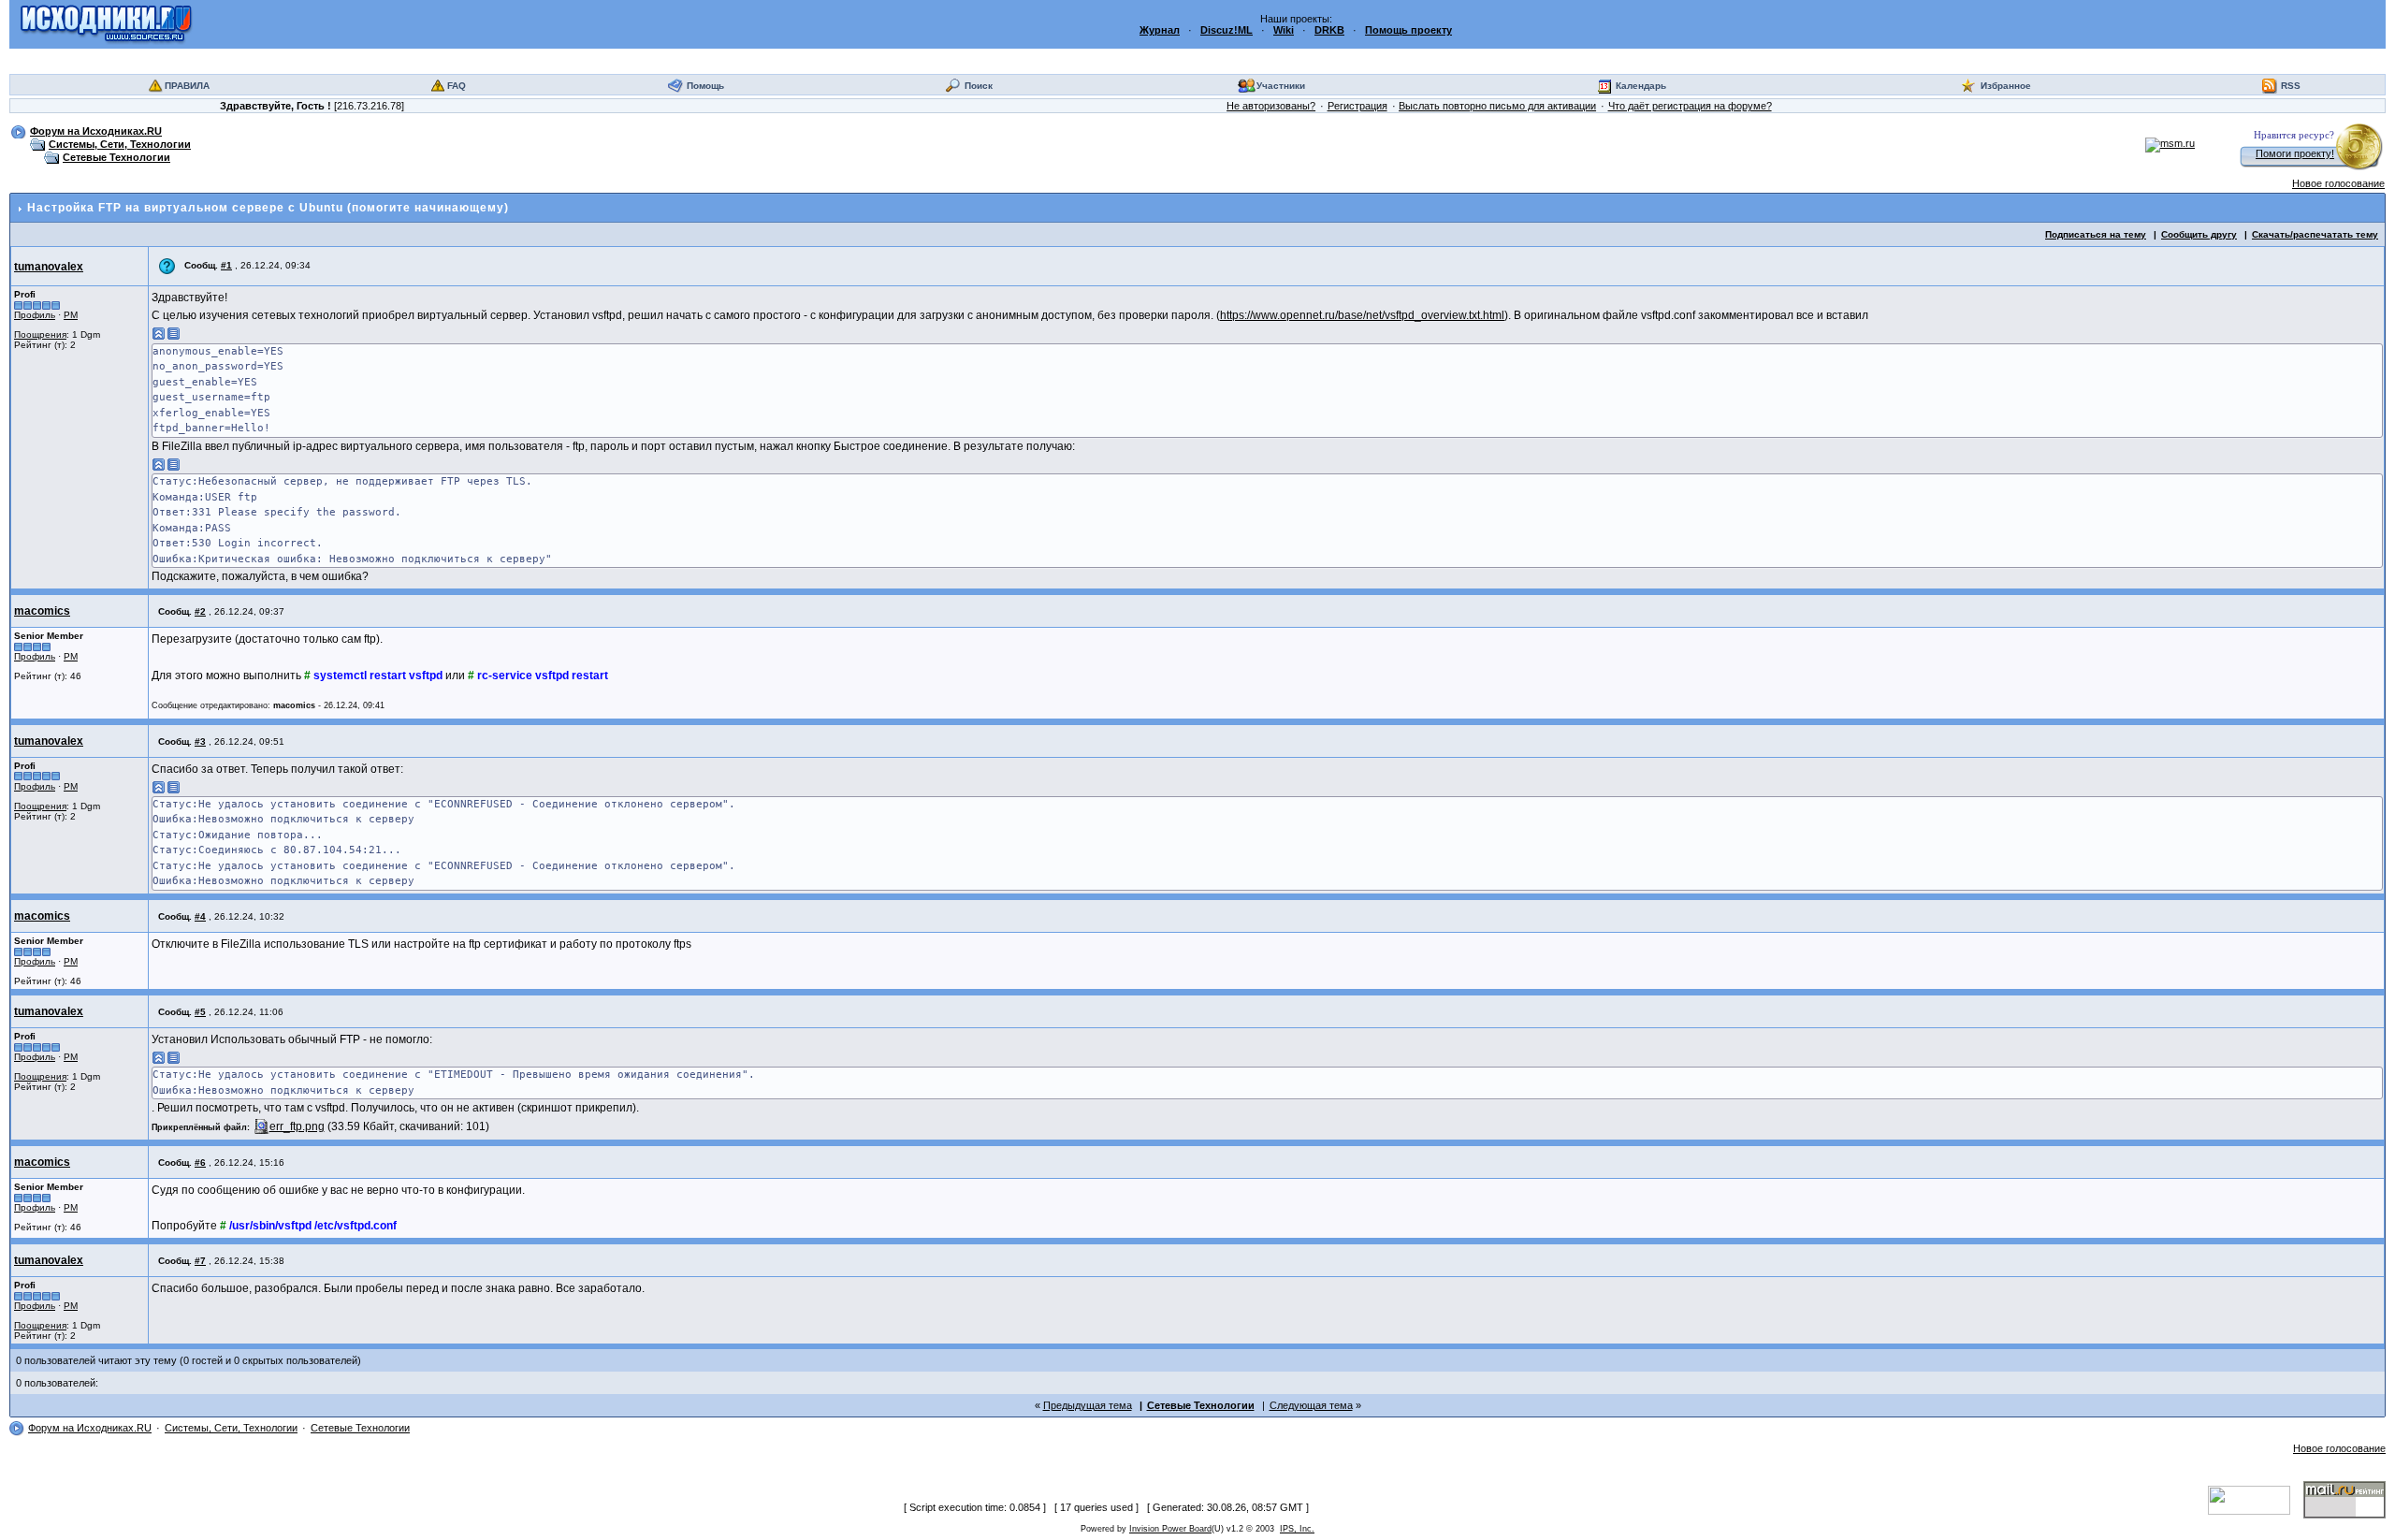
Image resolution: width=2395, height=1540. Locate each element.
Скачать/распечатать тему (2315, 234)
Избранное (2006, 86)
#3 (200, 741)
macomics (42, 611)
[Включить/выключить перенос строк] (174, 333)
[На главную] (106, 23)
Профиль (35, 315)
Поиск (979, 86)
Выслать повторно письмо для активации (1497, 106)
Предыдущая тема (1088, 1405)
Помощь (705, 86)
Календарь (1641, 86)
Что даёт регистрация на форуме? (1690, 106)
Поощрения (40, 334)
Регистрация (1357, 106)
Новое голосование (2338, 183)
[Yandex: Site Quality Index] (2256, 1499)
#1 (226, 265)
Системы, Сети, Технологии (120, 144)
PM (71, 315)
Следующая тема (1311, 1405)
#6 (200, 1162)
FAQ (457, 86)
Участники (1281, 86)
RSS (2291, 86)
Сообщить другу (2199, 234)
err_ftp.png (297, 1126)
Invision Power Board (1170, 1529)
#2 (200, 611)
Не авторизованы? (1271, 106)
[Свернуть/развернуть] (159, 333)
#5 (200, 1012)
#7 (200, 1261)
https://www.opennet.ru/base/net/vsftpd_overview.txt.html (1362, 315)
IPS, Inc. (1297, 1529)
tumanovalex (49, 267)
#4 (200, 916)
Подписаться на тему (2096, 234)
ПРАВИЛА (187, 86)
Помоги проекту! (2295, 153)
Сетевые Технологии (116, 157)
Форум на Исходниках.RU (96, 131)
